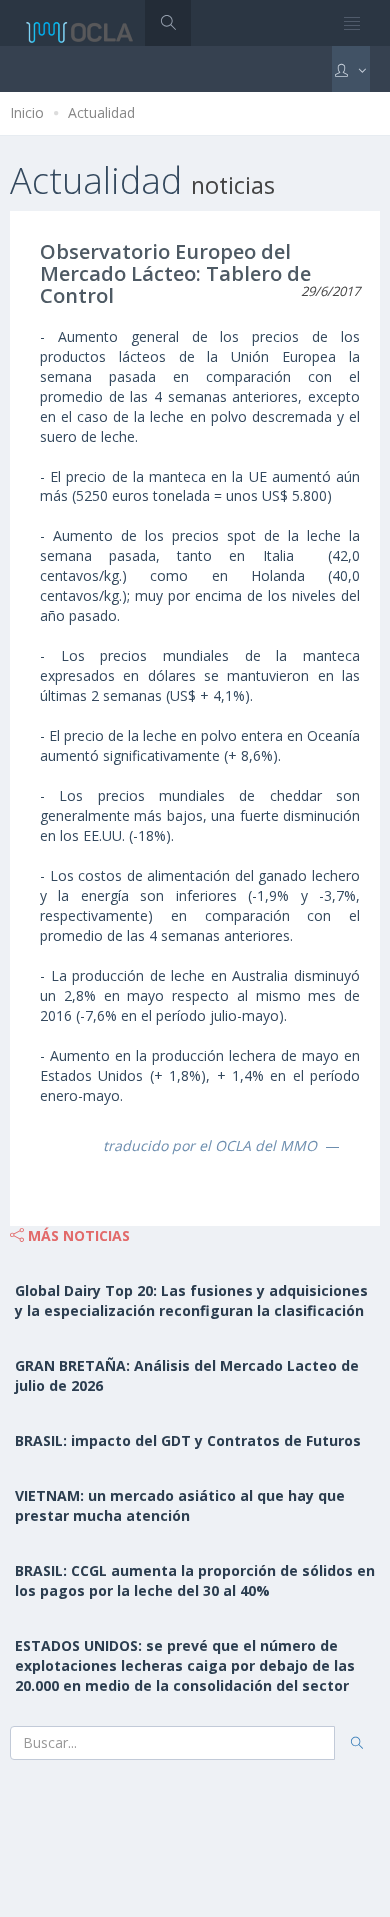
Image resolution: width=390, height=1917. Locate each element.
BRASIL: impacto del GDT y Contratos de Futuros (188, 1440)
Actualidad (101, 112)
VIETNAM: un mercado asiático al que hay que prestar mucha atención (180, 1505)
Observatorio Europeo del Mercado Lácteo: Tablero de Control (175, 273)
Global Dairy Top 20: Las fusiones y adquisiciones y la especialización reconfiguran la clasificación (191, 1300)
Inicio (27, 112)
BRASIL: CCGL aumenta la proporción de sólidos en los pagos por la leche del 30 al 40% (195, 1580)
